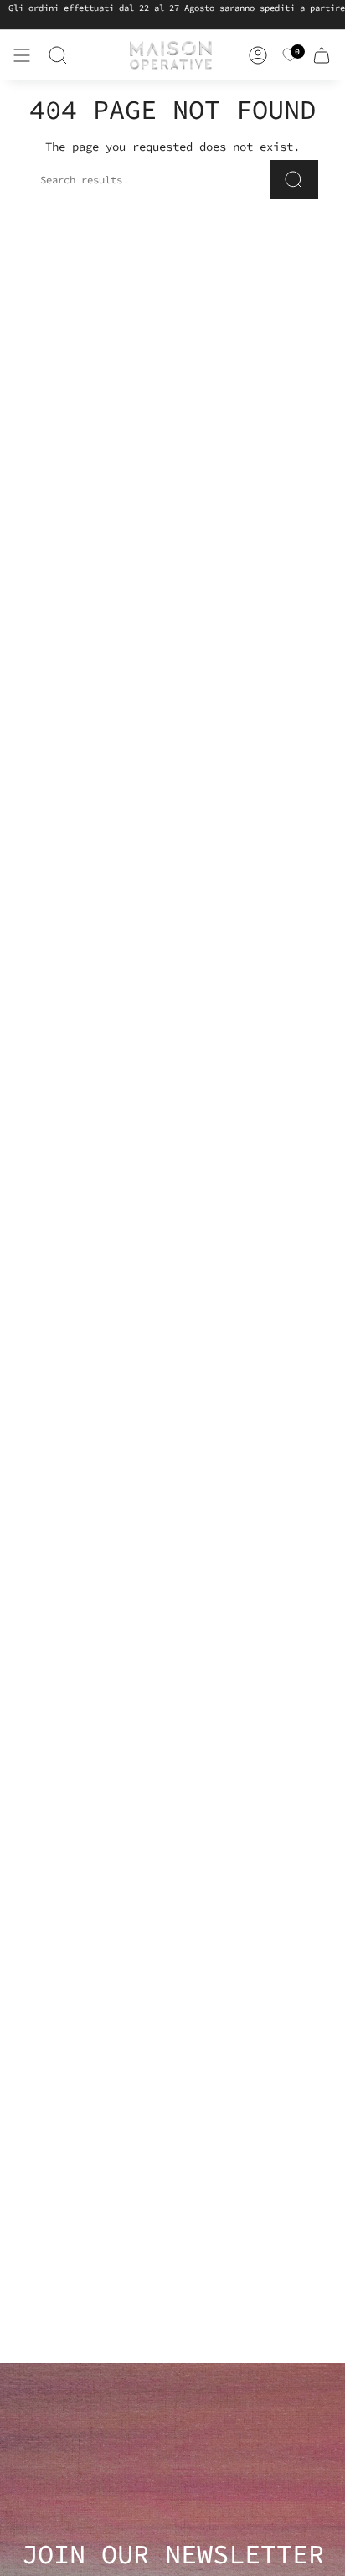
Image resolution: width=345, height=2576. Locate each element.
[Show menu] (22, 55)
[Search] (58, 55)
